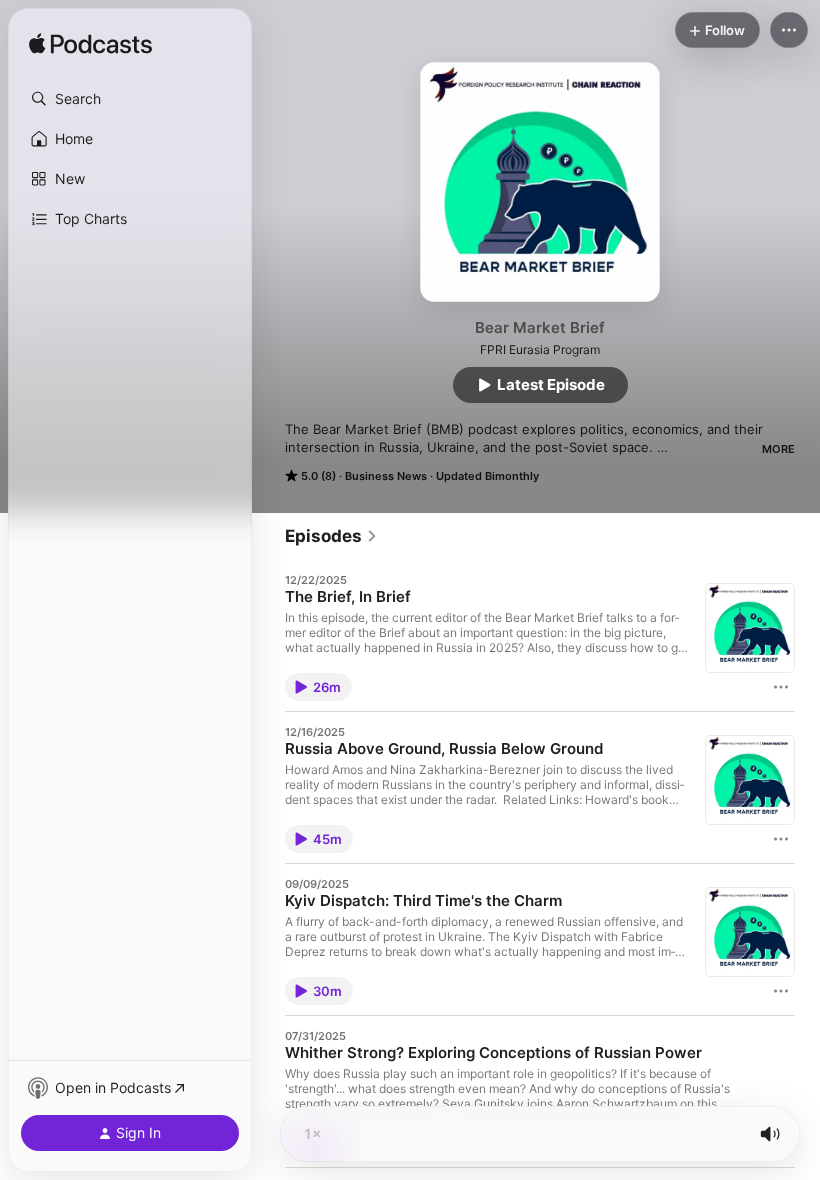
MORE (778, 449)
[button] (130, 99)
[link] (331, 536)
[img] (90, 45)
